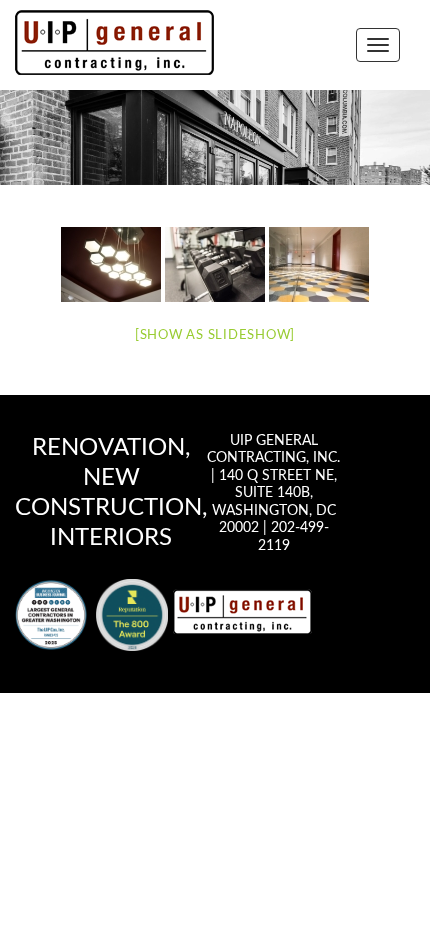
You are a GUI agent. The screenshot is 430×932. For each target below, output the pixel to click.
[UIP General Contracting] (242, 611)
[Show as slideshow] (215, 335)
